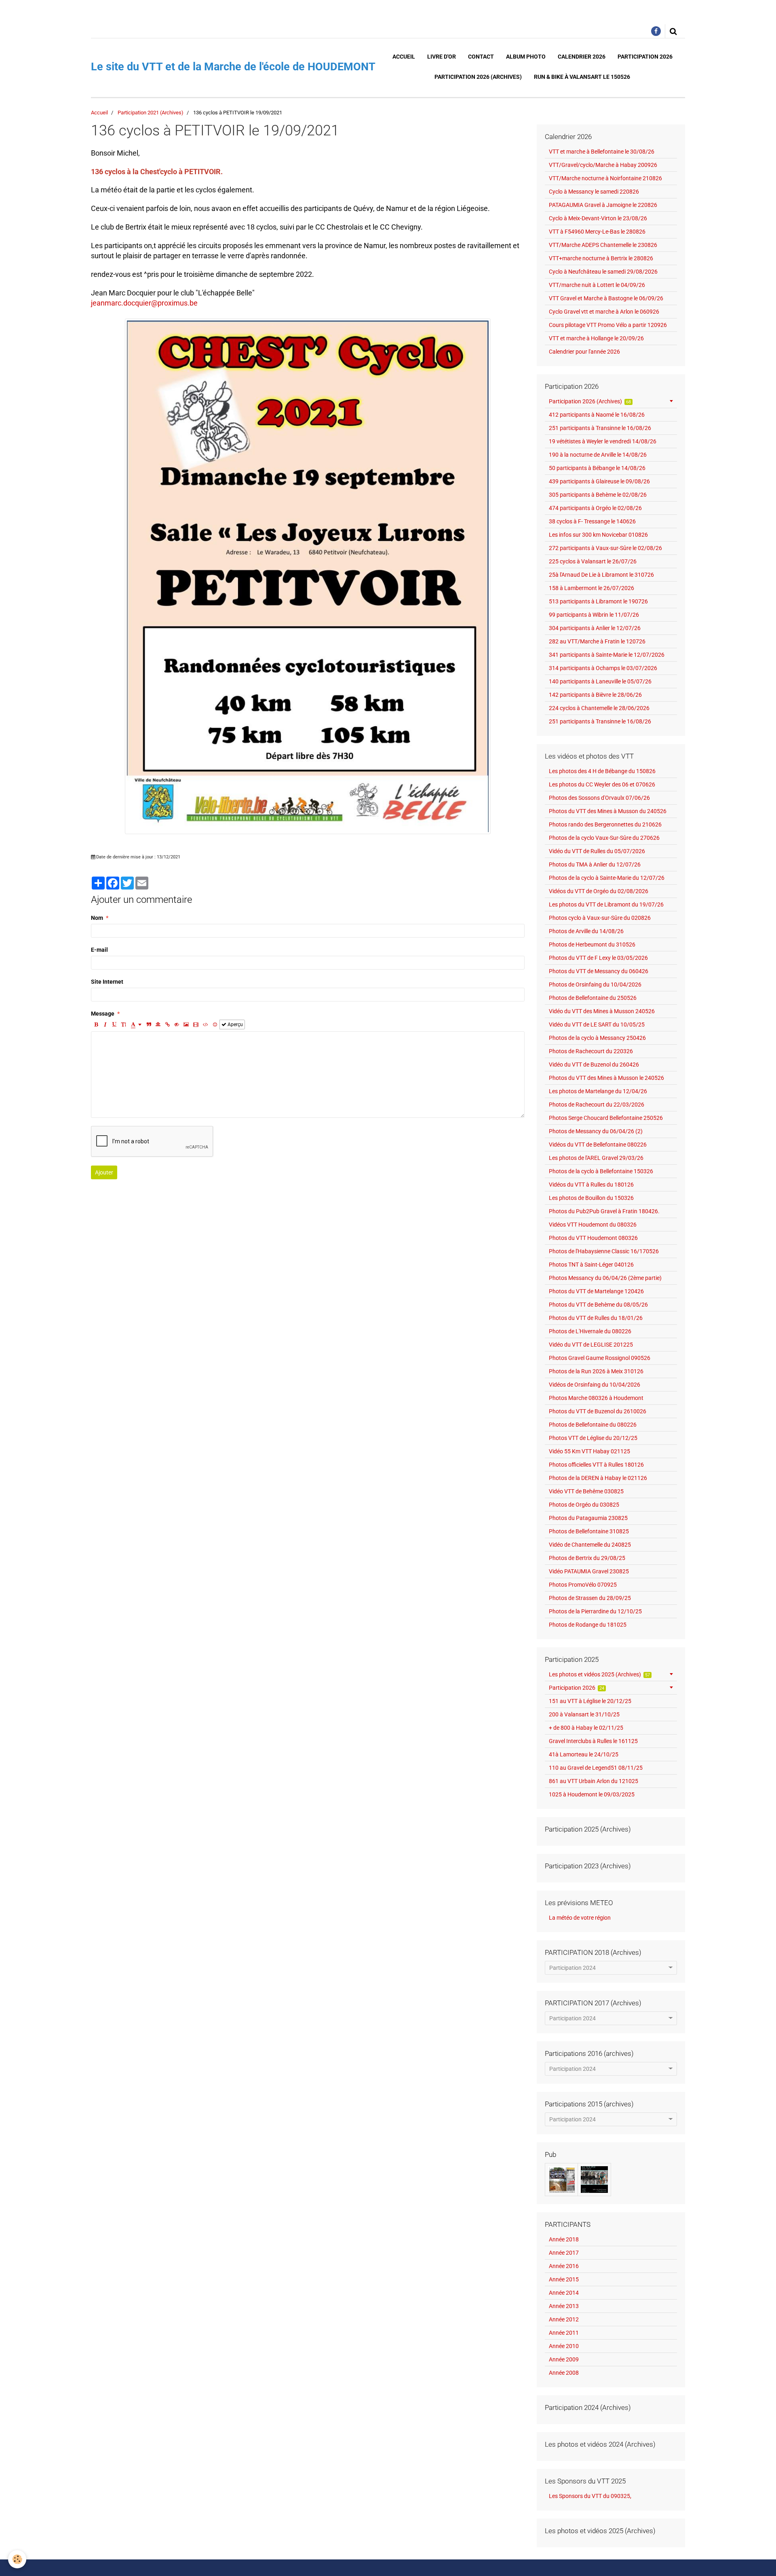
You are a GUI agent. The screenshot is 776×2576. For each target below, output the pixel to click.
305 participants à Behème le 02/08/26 (598, 495)
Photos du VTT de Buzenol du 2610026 (598, 1411)
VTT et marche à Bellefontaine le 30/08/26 (602, 152)
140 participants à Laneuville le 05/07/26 (600, 681)
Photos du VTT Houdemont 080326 (593, 1238)
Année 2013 (564, 2306)
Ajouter (104, 1172)
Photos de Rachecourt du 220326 (591, 1051)
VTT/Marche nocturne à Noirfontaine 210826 (605, 178)
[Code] (206, 1024)
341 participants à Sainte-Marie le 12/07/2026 (607, 655)
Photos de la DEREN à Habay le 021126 (598, 1478)
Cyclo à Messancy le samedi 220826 (594, 192)
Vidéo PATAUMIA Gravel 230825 (589, 1571)
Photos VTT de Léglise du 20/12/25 (593, 1438)
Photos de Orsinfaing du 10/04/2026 (595, 984)
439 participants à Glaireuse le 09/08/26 (599, 481)
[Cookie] (17, 2559)
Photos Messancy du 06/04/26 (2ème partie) (605, 1278)
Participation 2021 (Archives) (151, 113)
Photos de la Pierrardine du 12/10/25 (595, 1611)
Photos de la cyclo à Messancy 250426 (597, 1038)
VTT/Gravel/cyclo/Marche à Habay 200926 (603, 165)
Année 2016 (564, 2266)
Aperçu (235, 1024)
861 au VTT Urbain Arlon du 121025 (594, 1781)
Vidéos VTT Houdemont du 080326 (593, 1225)
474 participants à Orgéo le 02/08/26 (595, 508)
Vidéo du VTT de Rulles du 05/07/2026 (597, 851)
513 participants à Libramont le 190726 (598, 601)
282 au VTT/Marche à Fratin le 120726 (597, 641)
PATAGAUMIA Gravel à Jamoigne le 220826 (603, 205)
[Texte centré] (158, 1024)
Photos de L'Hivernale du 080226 (590, 1331)
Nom (97, 918)
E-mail (99, 950)
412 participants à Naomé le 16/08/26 (597, 415)
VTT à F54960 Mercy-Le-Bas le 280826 (597, 232)
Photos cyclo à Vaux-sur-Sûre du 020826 (600, 918)
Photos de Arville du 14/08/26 (586, 931)
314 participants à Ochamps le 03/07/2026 (603, 668)
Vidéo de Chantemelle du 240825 (590, 1545)
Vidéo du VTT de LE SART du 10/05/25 (597, 1024)
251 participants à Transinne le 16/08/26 (600, 428)
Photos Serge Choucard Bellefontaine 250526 (606, 1118)
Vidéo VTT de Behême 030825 (586, 1491)
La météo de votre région (580, 1918)
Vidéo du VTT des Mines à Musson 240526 (602, 1011)
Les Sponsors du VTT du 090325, (590, 2496)
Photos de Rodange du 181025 (588, 1625)
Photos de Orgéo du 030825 (584, 1505)
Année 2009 (564, 2359)
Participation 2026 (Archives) (478, 77)
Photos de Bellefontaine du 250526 (593, 998)
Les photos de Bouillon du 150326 (591, 1198)
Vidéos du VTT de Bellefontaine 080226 (598, 1145)
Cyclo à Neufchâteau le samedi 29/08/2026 (603, 272)
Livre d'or (442, 57)
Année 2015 (564, 2279)
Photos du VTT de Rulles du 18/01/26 (596, 1318)
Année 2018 (564, 2239)
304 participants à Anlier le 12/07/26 (595, 628)
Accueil (404, 57)
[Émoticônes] (215, 1024)
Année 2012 (564, 2319)
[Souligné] (114, 1024)
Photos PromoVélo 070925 (583, 1585)
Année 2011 (564, 2333)
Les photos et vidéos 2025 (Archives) (600, 1674)
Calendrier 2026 (582, 57)
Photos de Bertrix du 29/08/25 (587, 1558)
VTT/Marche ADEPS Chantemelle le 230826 (603, 245)
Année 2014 (564, 2293)
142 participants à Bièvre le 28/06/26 (595, 695)
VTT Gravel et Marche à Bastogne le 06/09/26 (606, 298)
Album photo (526, 57)
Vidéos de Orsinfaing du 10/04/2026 (595, 1385)
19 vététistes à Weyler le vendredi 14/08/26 (603, 441)
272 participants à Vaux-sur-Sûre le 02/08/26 (605, 548)
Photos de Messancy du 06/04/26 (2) (596, 1131)
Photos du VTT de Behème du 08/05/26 (598, 1305)
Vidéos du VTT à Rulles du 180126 (591, 1185)
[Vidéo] (196, 1024)
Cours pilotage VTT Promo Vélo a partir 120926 (608, 325)
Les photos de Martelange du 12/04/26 (598, 1091)
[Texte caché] (177, 1024)
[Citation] (149, 1024)
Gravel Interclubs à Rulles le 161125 (593, 1741)
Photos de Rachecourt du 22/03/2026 (597, 1105)
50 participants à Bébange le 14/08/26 (597, 468)
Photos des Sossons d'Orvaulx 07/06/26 (599, 798)
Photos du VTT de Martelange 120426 (596, 1291)
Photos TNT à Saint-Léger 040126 (591, 1265)
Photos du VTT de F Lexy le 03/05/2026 (598, 958)
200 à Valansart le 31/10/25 (584, 1714)
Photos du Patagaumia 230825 (588, 1518)
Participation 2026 (645, 57)
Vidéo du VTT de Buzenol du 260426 (594, 1065)
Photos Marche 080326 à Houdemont (596, 1398)
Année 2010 (564, 2346)
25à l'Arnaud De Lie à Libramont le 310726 (601, 575)
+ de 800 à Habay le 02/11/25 (586, 1728)
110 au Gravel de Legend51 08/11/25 (596, 1768)
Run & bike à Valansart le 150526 (582, 77)
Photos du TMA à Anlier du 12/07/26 (595, 864)
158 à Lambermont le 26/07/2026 (591, 588)
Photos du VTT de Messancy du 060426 (599, 971)
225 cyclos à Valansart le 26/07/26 (593, 561)
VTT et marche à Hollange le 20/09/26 (596, 338)
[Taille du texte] (124, 1024)
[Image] (186, 1024)
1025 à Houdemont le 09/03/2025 (592, 1794)
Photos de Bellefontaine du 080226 (593, 1425)
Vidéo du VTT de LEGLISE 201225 (591, 1345)
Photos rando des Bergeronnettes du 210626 (605, 824)
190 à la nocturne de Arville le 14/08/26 (598, 455)
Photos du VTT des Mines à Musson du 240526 (608, 811)
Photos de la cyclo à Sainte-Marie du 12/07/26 (607, 878)
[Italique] (105, 1024)
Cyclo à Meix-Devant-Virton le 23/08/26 (598, 218)
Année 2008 (564, 2373)
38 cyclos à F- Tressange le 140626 (592, 521)
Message (103, 1014)
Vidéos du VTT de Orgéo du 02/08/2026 (599, 891)
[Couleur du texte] (136, 1024)
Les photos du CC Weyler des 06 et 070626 (602, 784)
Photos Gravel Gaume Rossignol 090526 (600, 1358)
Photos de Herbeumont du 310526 (592, 944)
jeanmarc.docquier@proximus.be (144, 303)
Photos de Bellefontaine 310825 (589, 1531)
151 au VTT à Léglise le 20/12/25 (590, 1701)
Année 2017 (564, 2253)
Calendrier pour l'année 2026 (584, 352)
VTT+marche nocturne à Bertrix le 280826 (601, 258)
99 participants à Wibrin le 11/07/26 (594, 615)
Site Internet (107, 982)
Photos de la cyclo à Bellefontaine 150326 (601, 1171)
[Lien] (167, 1024)
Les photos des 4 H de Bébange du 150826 (602, 771)
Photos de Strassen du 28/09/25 (590, 1598)
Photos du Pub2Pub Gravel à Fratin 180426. (604, 1211)
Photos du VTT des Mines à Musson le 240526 (606, 1078)
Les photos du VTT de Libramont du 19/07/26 (606, 904)
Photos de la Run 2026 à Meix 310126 (596, 1371)
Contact (481, 57)
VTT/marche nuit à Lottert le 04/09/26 (597, 285)
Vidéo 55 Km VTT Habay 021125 (589, 1451)
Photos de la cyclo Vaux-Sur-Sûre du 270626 (604, 838)
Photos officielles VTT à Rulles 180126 (596, 1465)
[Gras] (96, 1024)
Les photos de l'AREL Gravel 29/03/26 (596, 1158)
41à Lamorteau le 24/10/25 (584, 1754)
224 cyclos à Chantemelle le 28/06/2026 (599, 708)
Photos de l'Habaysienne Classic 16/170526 (604, 1251)
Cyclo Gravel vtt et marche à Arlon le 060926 (604, 312)
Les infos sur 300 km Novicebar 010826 (598, 535)
